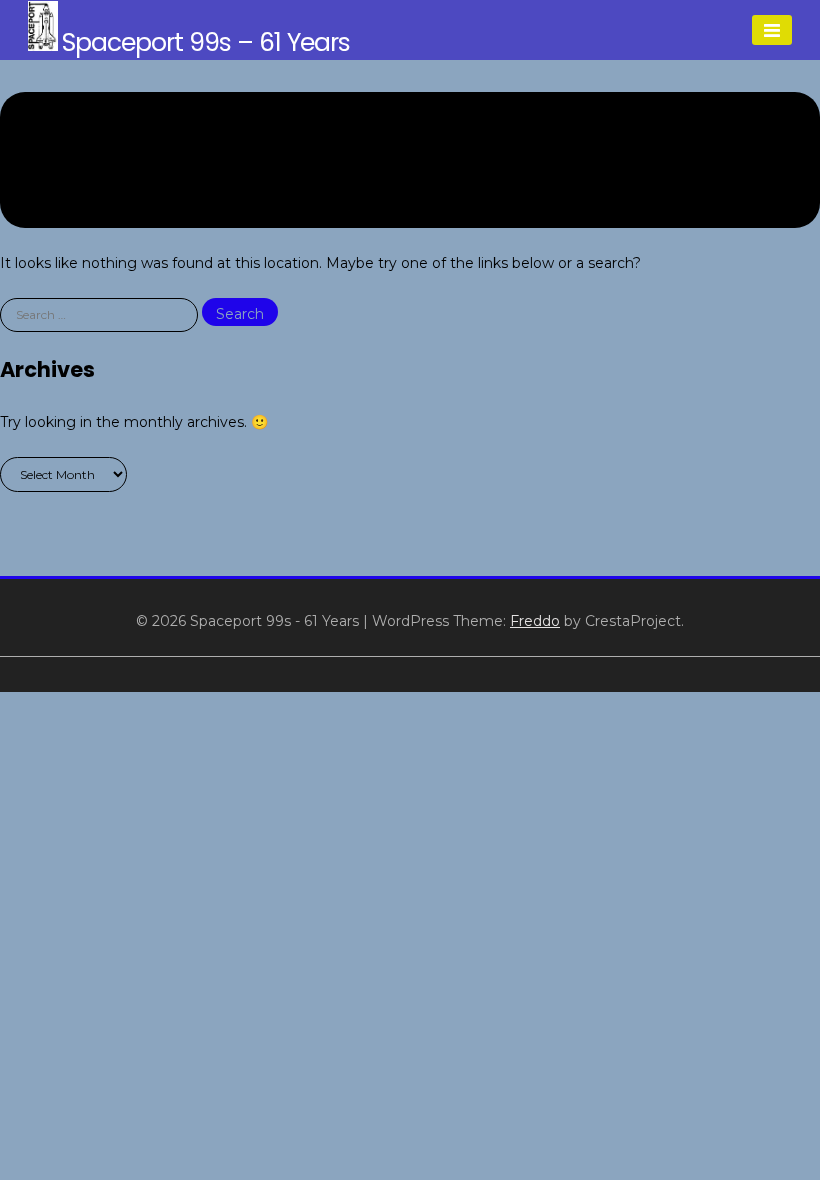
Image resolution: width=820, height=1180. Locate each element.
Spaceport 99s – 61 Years (206, 42)
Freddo (535, 621)
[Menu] (772, 30)
